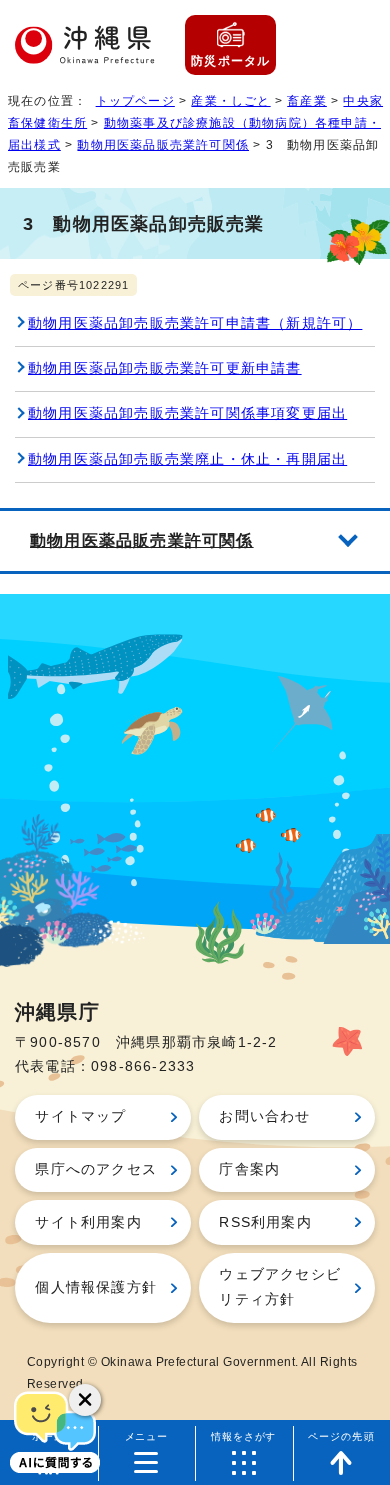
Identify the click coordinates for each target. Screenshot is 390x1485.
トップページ (135, 101)
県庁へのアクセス (96, 1169)
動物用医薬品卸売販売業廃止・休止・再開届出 (187, 459)
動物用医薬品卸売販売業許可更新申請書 (165, 368)
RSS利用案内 (265, 1222)
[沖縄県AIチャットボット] (55, 1430)
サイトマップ (80, 1116)
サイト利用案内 (88, 1222)
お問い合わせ (264, 1116)
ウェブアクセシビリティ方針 (280, 1286)
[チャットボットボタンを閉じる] (85, 1400)
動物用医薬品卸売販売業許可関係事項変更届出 (187, 413)
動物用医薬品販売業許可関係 (163, 145)
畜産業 (307, 101)
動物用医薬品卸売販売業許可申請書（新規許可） (195, 323)
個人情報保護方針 (96, 1287)
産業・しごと (230, 101)
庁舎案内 (249, 1169)
